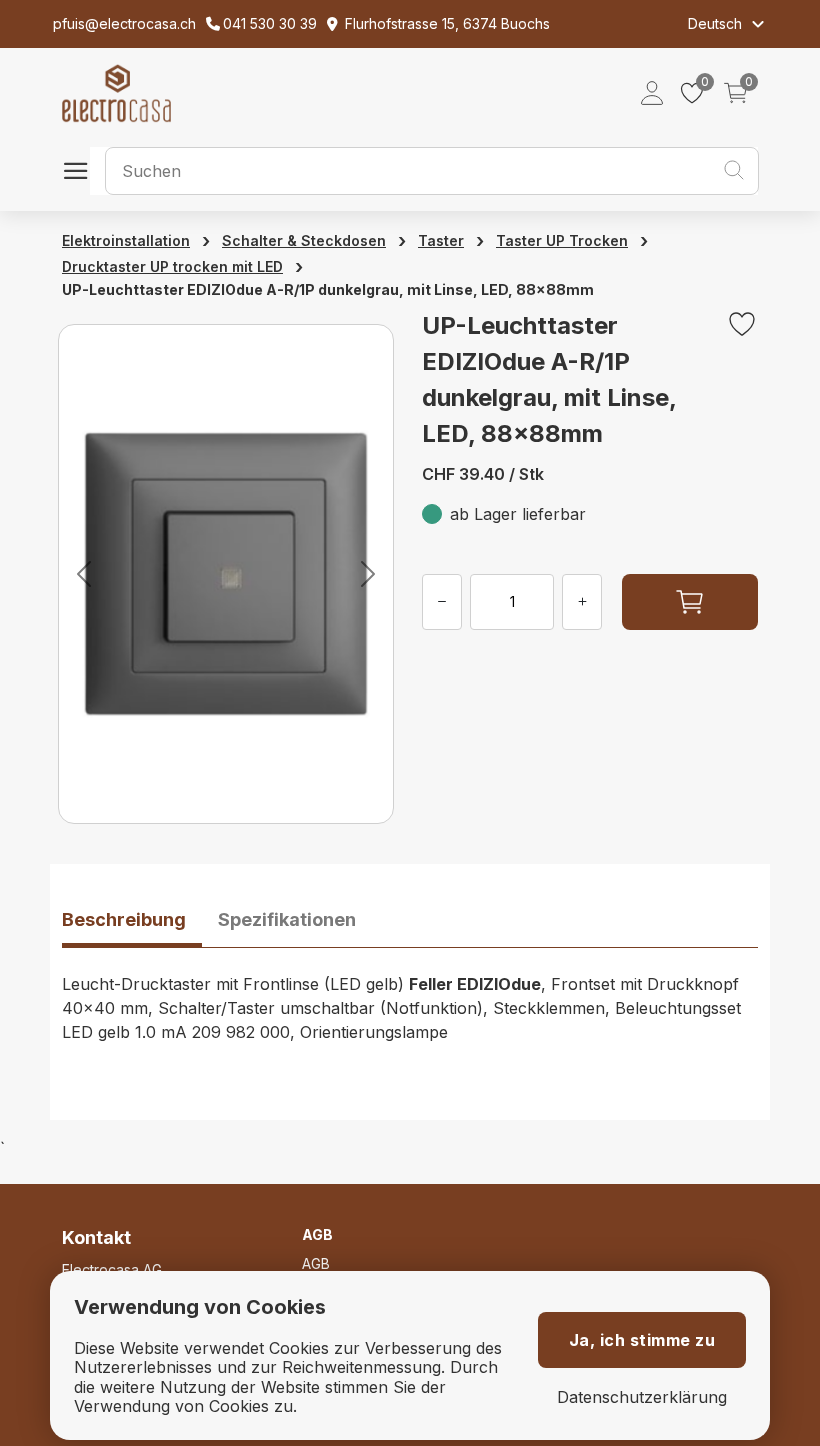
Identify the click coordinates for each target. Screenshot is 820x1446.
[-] (442, 602)
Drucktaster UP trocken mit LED (172, 266)
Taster (441, 240)
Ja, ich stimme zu (642, 1340)
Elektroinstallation (126, 240)
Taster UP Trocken (562, 240)
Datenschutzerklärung (642, 1397)
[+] (582, 602)
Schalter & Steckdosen (304, 240)
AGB (316, 1263)
